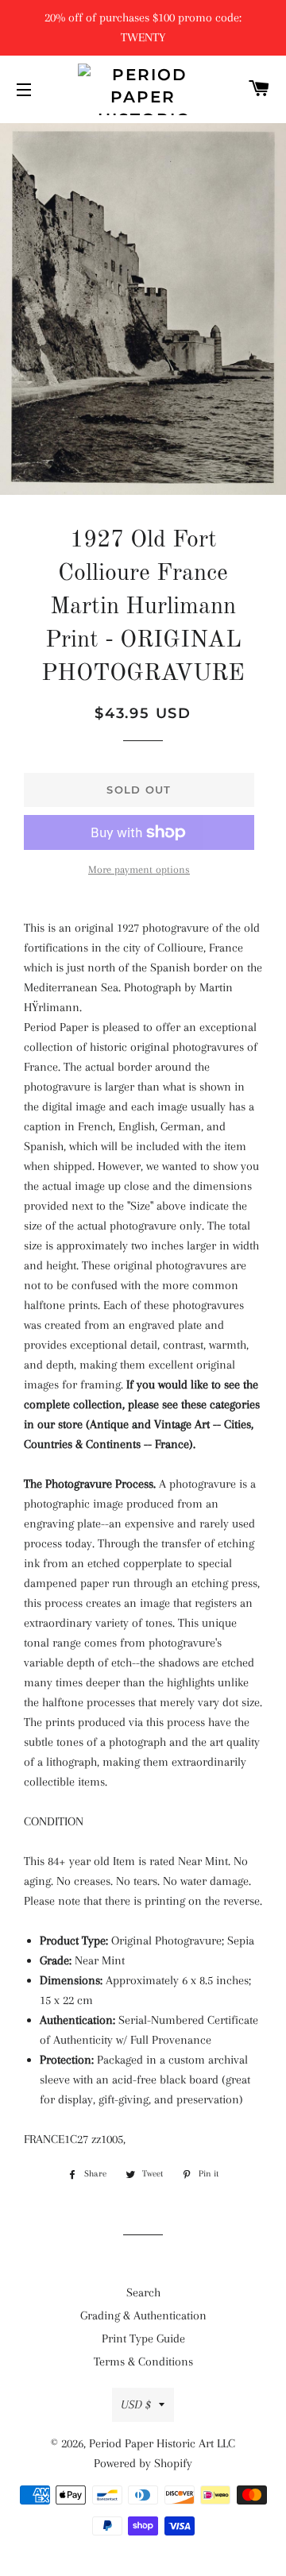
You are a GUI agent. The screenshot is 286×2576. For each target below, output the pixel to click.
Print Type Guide (143, 2338)
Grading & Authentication (143, 2315)
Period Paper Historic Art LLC (162, 2443)
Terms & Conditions (143, 2362)
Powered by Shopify (143, 2463)
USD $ (136, 2404)
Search (143, 2292)
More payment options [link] (139, 869)
